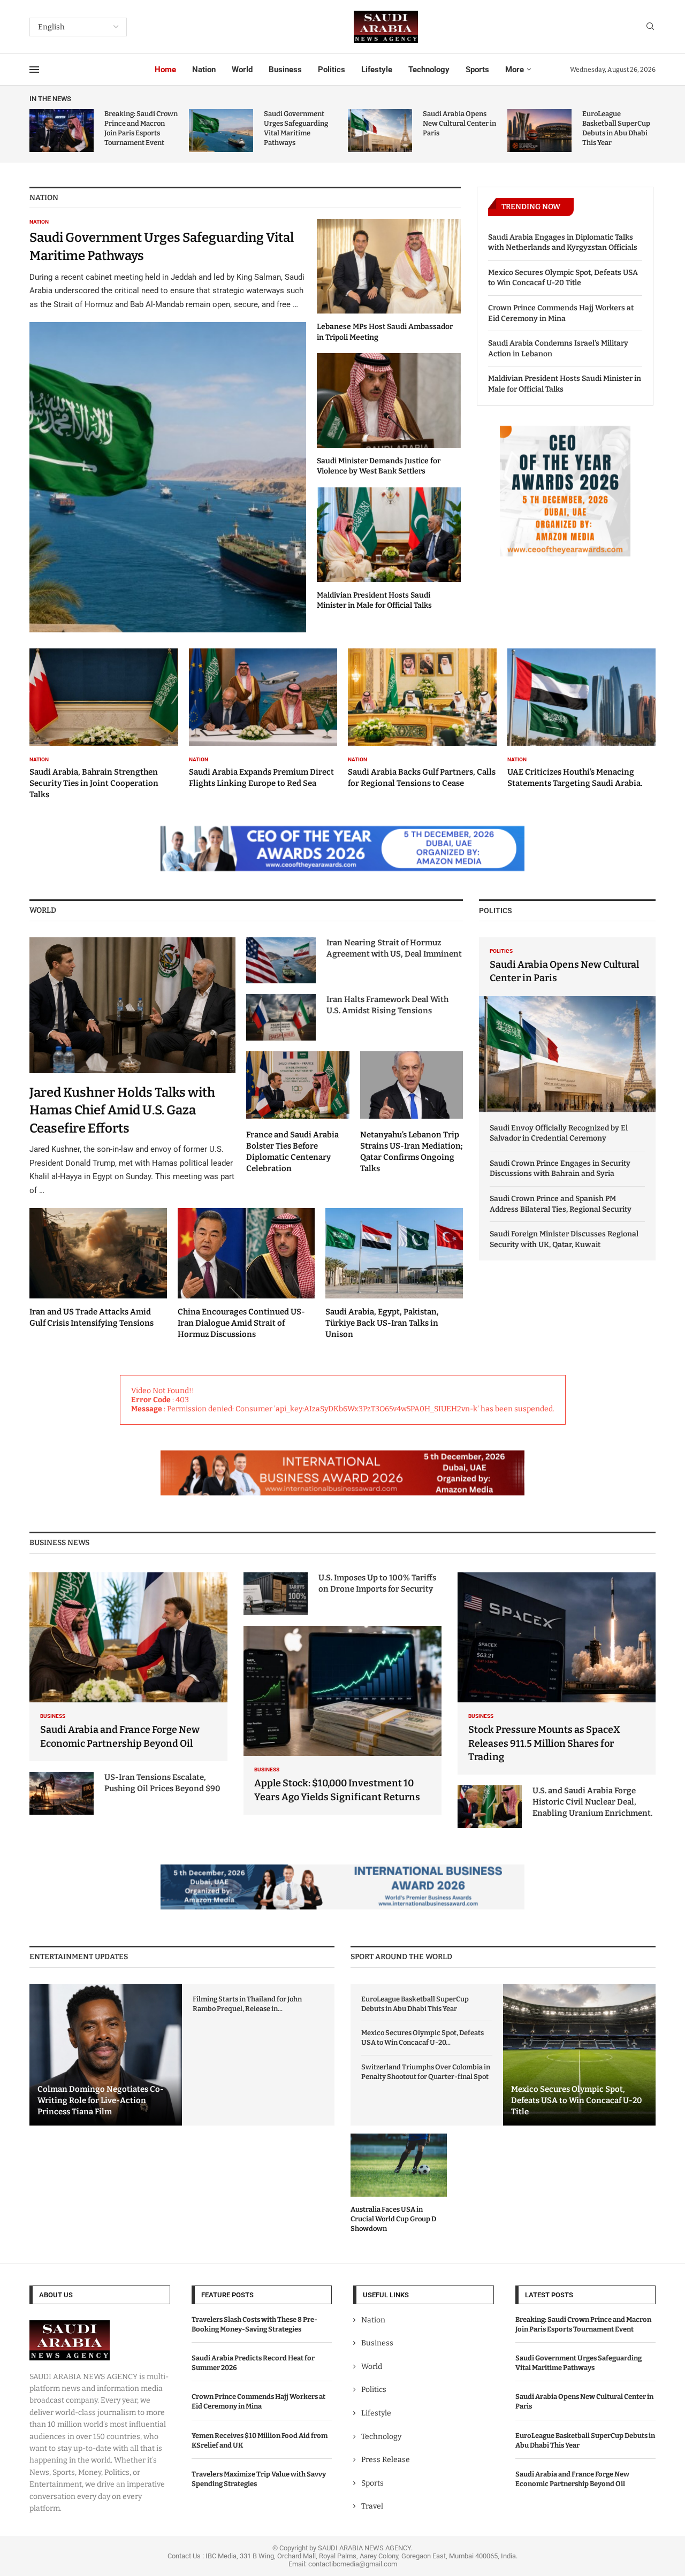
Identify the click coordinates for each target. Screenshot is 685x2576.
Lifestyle (377, 70)
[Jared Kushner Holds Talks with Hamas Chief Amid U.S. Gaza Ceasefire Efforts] (132, 1067)
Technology (429, 70)
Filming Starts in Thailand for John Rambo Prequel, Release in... (247, 2004)
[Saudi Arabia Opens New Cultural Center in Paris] (380, 131)
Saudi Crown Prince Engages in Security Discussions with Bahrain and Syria (560, 1169)
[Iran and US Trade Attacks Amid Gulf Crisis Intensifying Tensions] (98, 1268)
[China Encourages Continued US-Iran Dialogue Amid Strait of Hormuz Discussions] (246, 1274)
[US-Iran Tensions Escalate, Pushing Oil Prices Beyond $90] (62, 1793)
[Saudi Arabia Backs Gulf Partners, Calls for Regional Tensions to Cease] (422, 719)
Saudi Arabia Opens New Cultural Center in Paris (459, 123)
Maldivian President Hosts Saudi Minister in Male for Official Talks (565, 384)
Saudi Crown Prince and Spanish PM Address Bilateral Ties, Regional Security (561, 1204)
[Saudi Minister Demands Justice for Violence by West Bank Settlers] (389, 415)
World (242, 70)
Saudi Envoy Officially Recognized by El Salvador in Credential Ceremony (559, 1133)
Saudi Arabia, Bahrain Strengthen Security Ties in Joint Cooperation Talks (94, 783)
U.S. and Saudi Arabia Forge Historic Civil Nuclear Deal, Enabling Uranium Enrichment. (592, 1802)
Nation (204, 70)
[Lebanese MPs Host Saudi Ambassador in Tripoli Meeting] (389, 281)
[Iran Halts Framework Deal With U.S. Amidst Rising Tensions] (281, 1017)
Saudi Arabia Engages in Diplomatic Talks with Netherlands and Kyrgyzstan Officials (563, 243)
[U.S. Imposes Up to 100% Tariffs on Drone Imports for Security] (276, 1594)
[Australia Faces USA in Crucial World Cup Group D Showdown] (399, 2184)
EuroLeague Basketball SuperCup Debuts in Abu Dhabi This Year (415, 2004)
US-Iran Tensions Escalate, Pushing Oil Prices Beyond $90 (162, 1783)
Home (165, 70)
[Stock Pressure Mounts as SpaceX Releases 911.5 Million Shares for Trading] (557, 1673)
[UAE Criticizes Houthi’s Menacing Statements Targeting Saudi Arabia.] (582, 719)
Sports (477, 70)
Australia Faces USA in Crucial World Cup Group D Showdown (393, 2219)
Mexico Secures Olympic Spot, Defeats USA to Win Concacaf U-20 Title (563, 278)
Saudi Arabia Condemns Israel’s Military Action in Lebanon (558, 349)
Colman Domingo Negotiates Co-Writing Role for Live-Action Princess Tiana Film (101, 2100)
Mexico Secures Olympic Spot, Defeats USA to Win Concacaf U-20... (423, 2038)
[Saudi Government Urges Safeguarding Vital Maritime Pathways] (221, 131)
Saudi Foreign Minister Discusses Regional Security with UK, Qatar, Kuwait (564, 1239)
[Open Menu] (34, 70)
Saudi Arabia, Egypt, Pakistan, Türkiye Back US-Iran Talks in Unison (382, 1323)
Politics (332, 70)
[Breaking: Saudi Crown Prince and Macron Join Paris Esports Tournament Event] (62, 131)
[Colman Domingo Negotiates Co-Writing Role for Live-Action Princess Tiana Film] (106, 2055)
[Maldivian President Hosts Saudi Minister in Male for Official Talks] (389, 549)
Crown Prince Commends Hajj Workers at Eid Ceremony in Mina (561, 313)
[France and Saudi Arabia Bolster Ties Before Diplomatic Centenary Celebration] (298, 1113)
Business (285, 70)
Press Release (386, 2460)
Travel (372, 2506)
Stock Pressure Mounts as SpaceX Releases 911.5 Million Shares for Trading (544, 1743)
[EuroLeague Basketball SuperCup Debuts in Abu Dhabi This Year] (539, 131)
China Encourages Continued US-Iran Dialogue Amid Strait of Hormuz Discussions (241, 1323)
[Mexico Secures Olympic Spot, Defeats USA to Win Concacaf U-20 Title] (579, 2055)
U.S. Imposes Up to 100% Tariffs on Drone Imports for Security (377, 1583)
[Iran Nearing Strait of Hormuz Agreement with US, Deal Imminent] (281, 960)
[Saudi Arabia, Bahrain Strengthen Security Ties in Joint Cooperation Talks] (104, 724)
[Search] (650, 27)
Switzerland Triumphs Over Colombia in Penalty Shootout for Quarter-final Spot (426, 2072)
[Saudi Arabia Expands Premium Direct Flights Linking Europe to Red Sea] (263, 719)
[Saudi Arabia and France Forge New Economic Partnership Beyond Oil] (128, 1667)
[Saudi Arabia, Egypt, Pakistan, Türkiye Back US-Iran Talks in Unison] (394, 1274)
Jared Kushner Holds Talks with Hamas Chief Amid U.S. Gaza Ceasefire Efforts (122, 1110)
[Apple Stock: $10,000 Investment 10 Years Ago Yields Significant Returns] (342, 1720)
